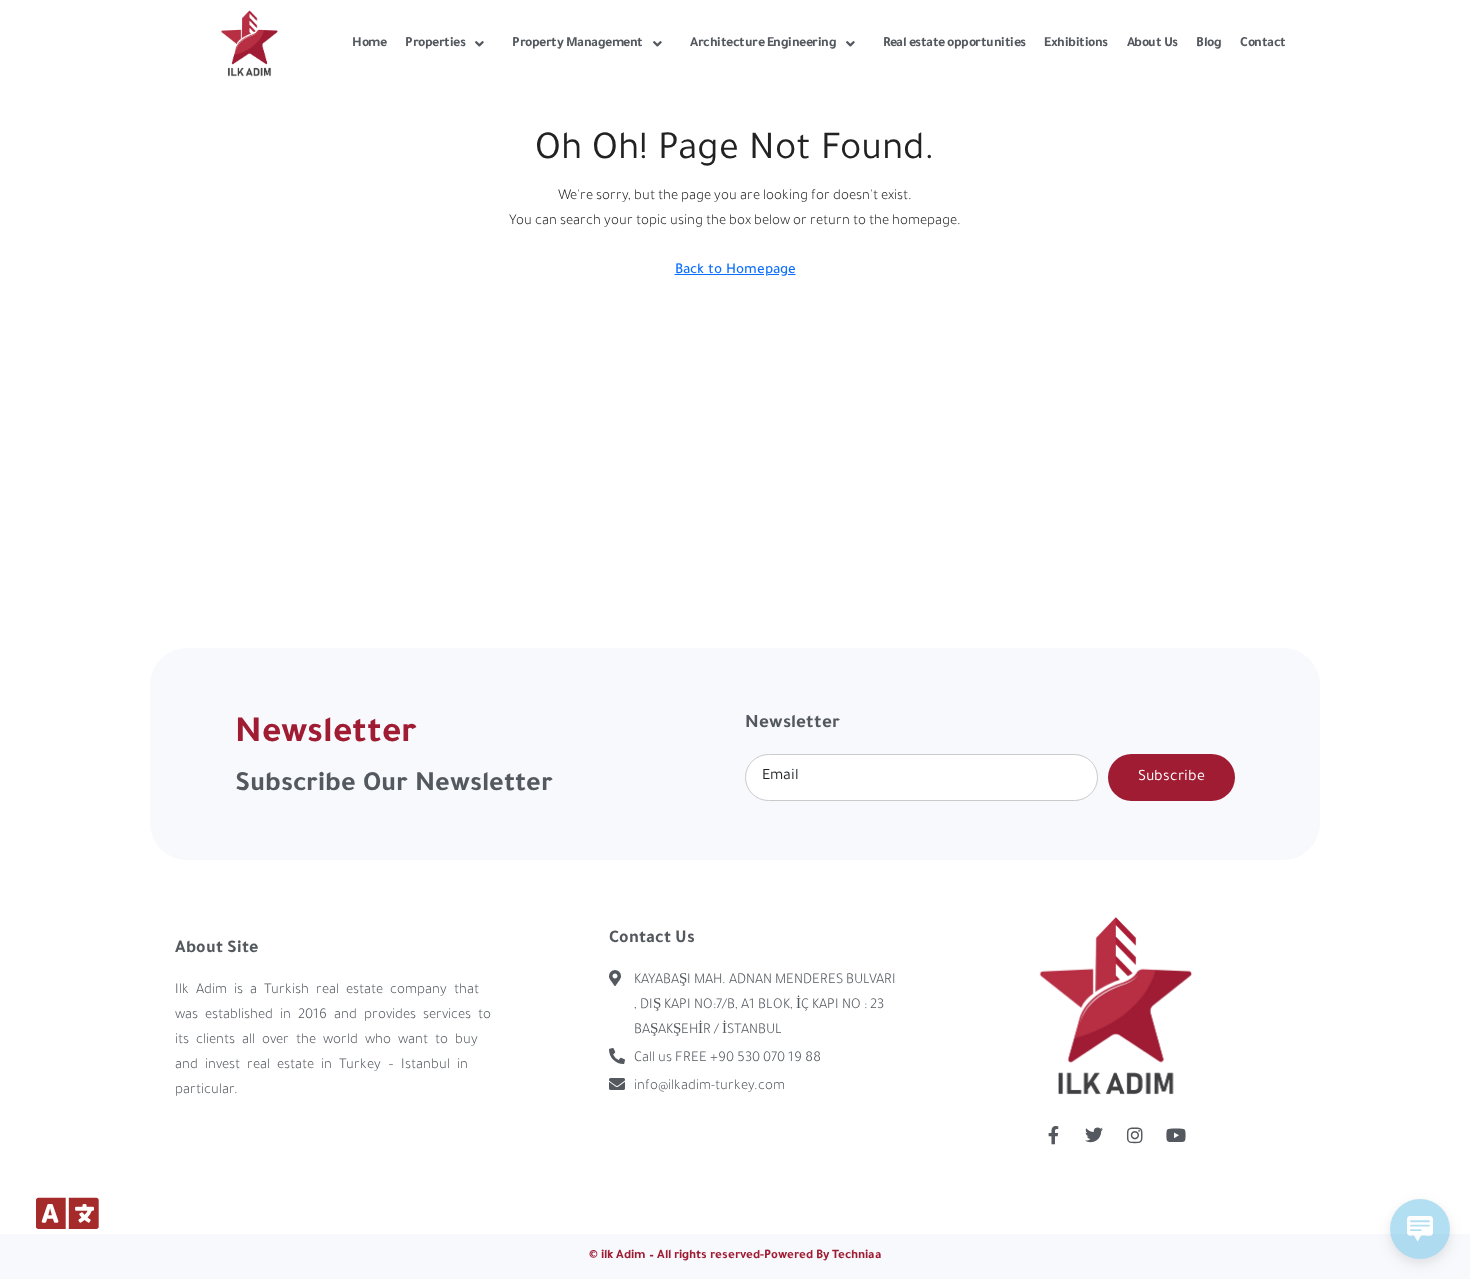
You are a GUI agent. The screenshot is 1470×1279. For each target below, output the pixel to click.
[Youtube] (1176, 1135)
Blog (1208, 44)
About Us (1152, 44)
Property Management (577, 44)
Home (369, 44)
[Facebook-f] (1053, 1135)
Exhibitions (1076, 44)
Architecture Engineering (763, 44)
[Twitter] (1094, 1135)
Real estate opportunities (954, 44)
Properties (435, 44)
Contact (1263, 44)
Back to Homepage (735, 270)
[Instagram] (1135, 1135)
